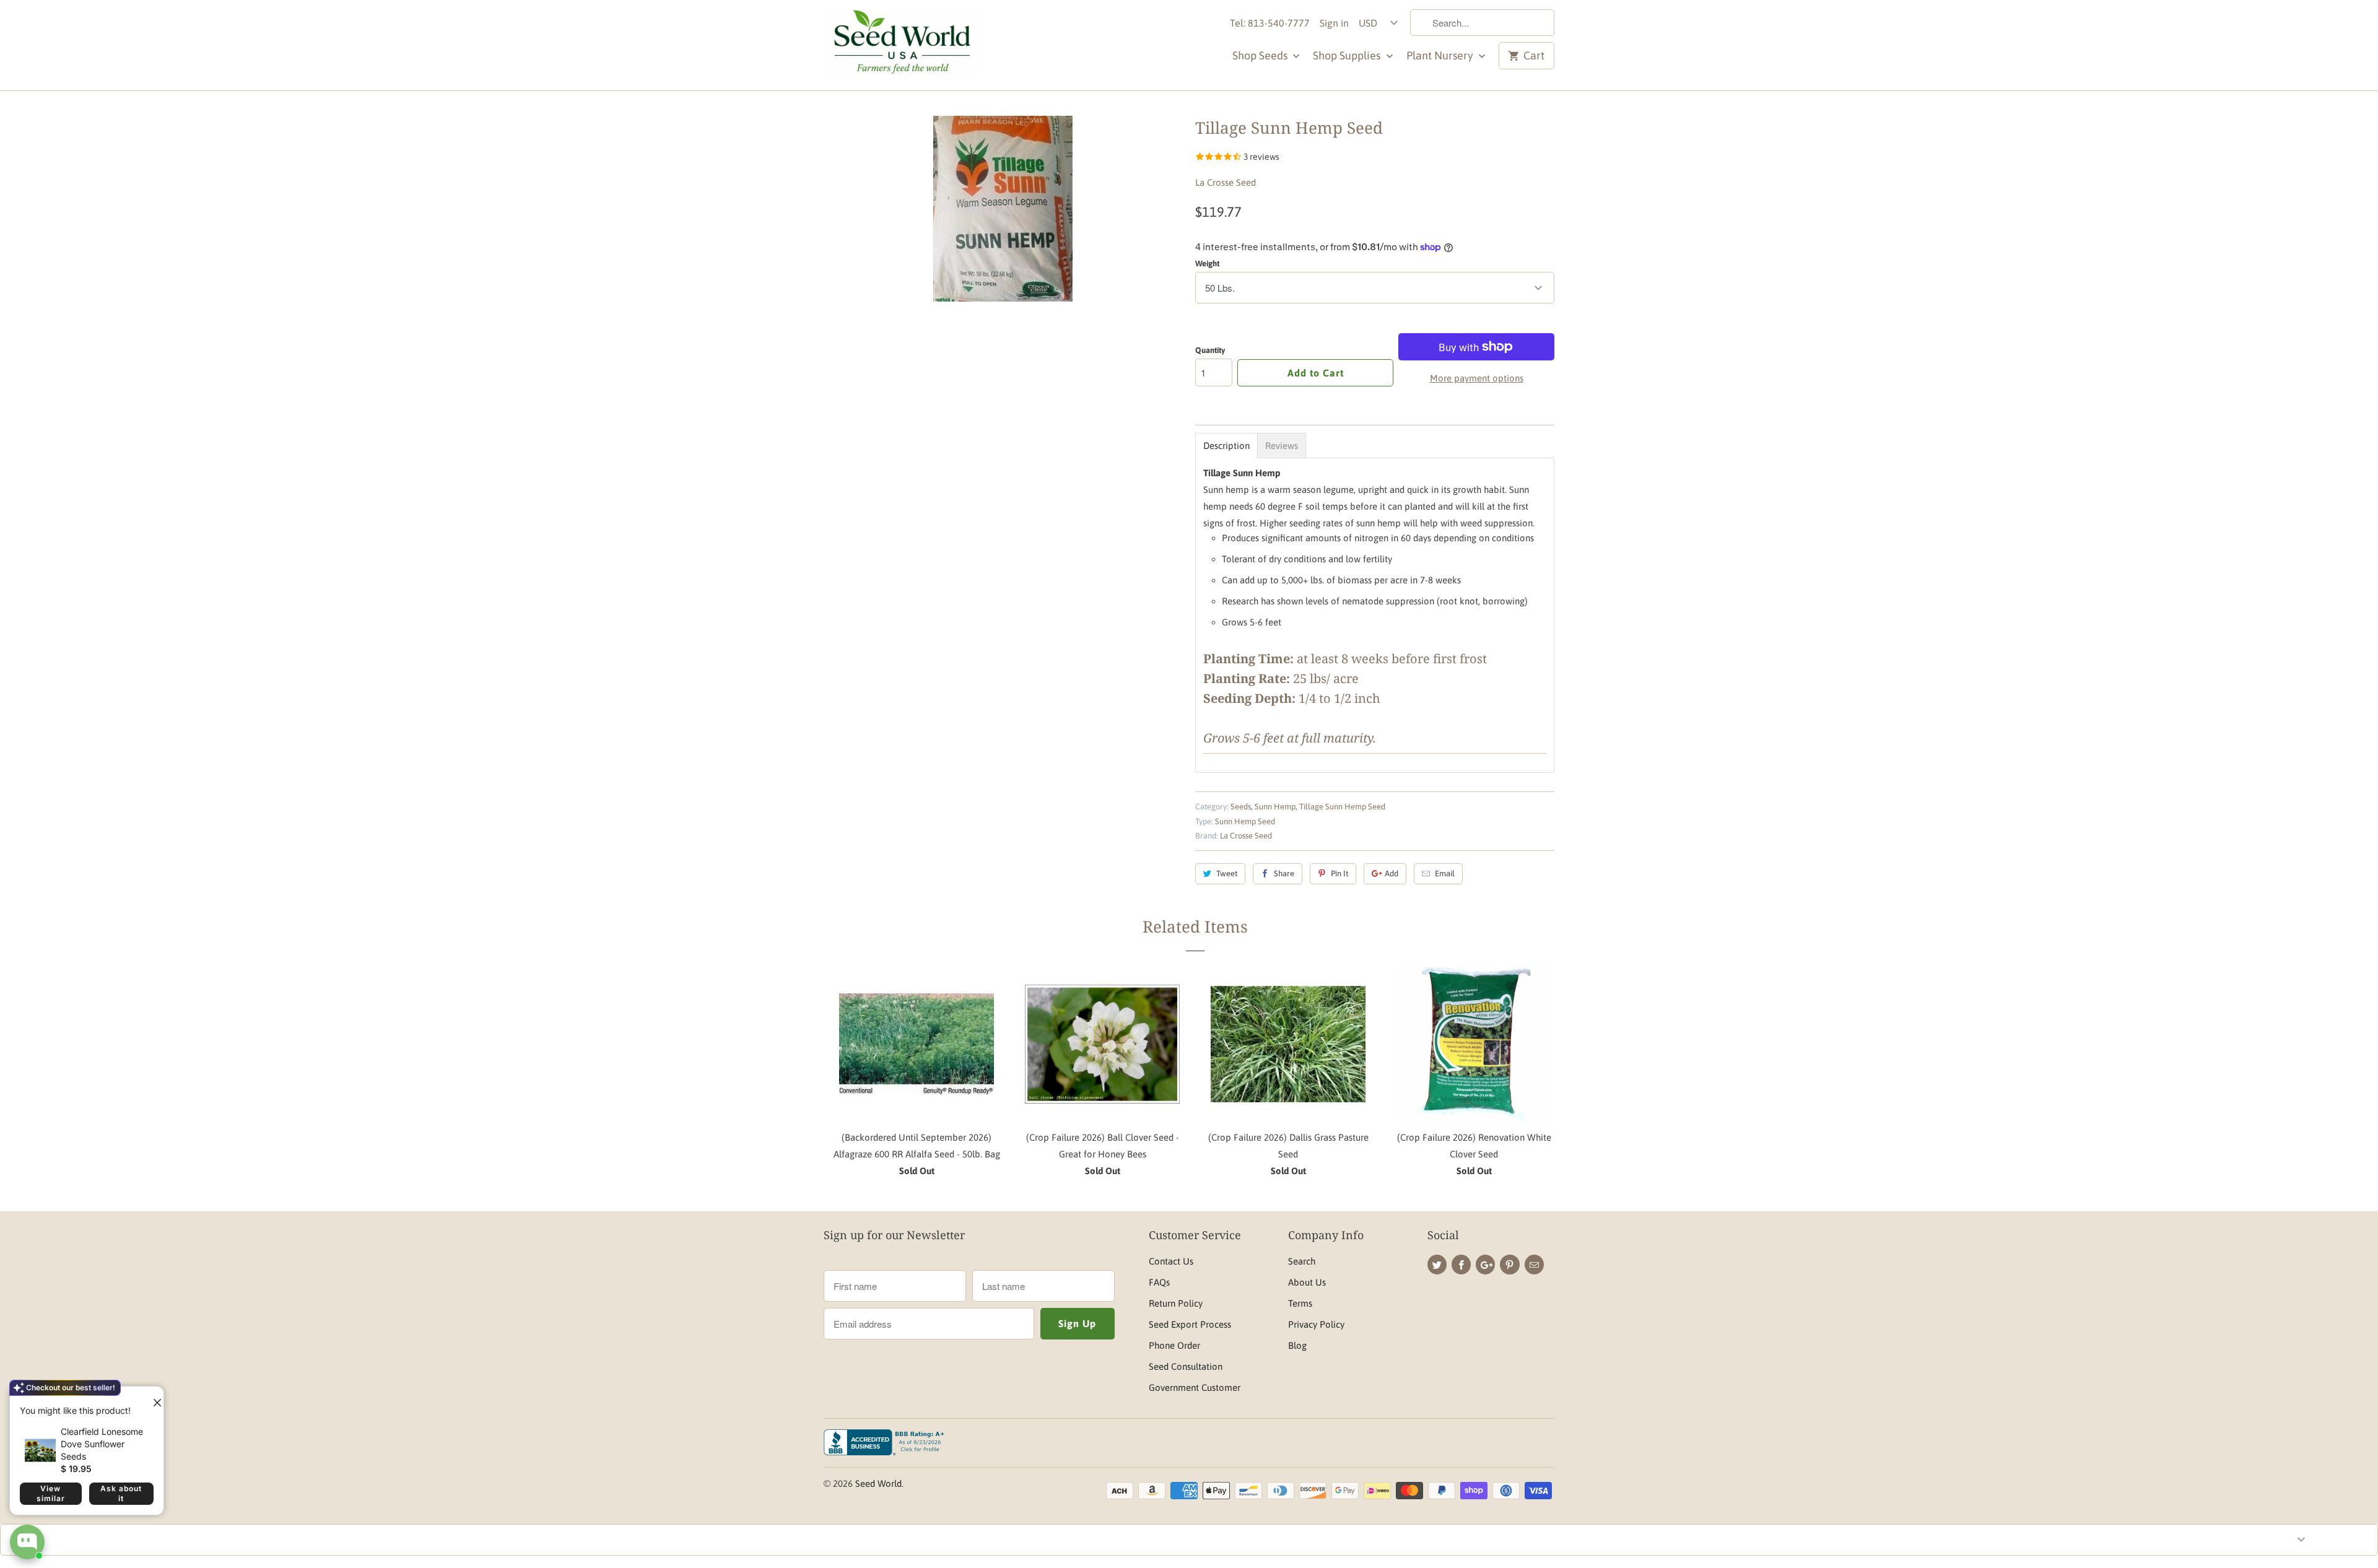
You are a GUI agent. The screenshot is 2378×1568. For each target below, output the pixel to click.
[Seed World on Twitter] (1437, 1265)
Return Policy (1176, 1303)
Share (1284, 873)
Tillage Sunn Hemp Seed (1342, 807)
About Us (1307, 1282)
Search (1302, 1261)
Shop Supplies (1348, 55)
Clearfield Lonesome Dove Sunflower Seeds (102, 1444)
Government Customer (1195, 1387)
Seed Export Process (1190, 1324)
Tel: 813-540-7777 (1270, 23)
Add (1392, 873)
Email (1445, 873)
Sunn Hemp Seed (1245, 821)
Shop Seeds (1261, 55)
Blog (1297, 1345)
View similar (51, 1493)
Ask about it (121, 1493)
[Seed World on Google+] (1485, 1265)
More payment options (1477, 378)
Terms (1300, 1303)
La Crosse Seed (1226, 182)
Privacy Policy (1316, 1324)
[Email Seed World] (1534, 1265)
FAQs (1159, 1282)
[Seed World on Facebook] (1461, 1265)
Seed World (878, 1483)
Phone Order (1174, 1345)
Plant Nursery (1441, 55)
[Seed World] (901, 45)
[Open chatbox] (27, 1542)
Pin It (1339, 873)
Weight (1207, 264)
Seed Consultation (1186, 1366)
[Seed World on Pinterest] (1509, 1265)
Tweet (1227, 873)
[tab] (1226, 446)
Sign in (1334, 23)
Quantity (1210, 350)
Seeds (1241, 807)
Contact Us (1171, 1261)
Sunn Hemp (1275, 807)
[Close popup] (152, 1398)
